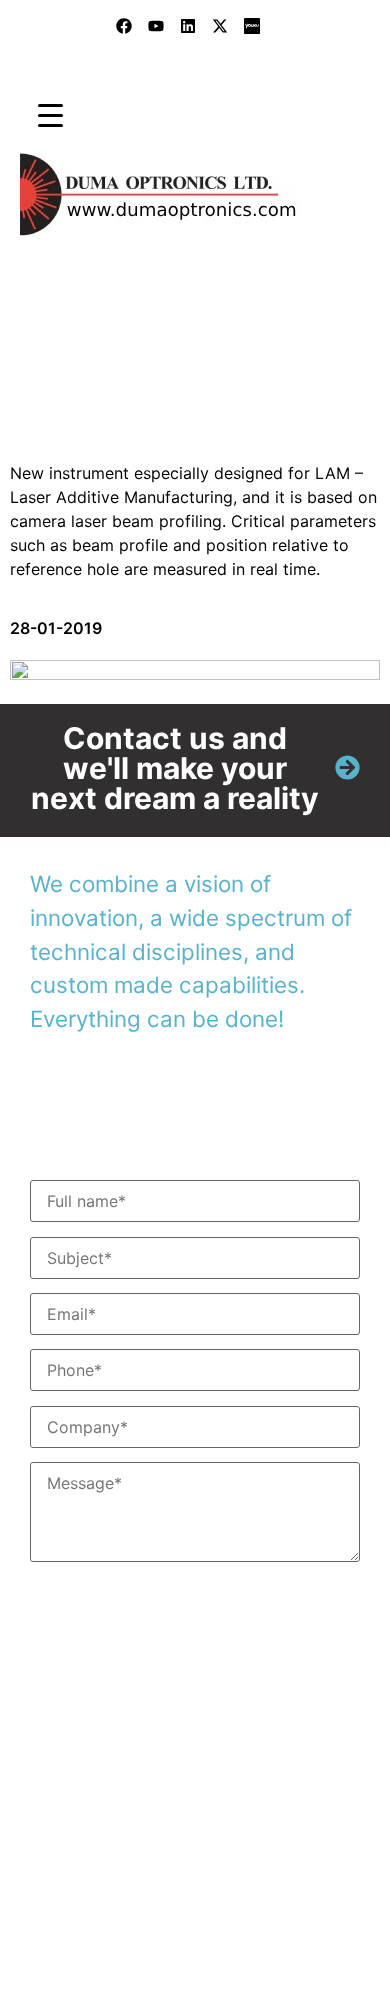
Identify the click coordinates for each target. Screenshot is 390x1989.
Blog (89, 377)
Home (30, 377)
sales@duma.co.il (144, 1827)
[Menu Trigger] (50, 114)
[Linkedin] (188, 26)
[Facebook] (124, 26)
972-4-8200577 (132, 1764)
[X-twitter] (220, 26)
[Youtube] (156, 26)
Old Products (174, 377)
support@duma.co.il (177, 1851)
